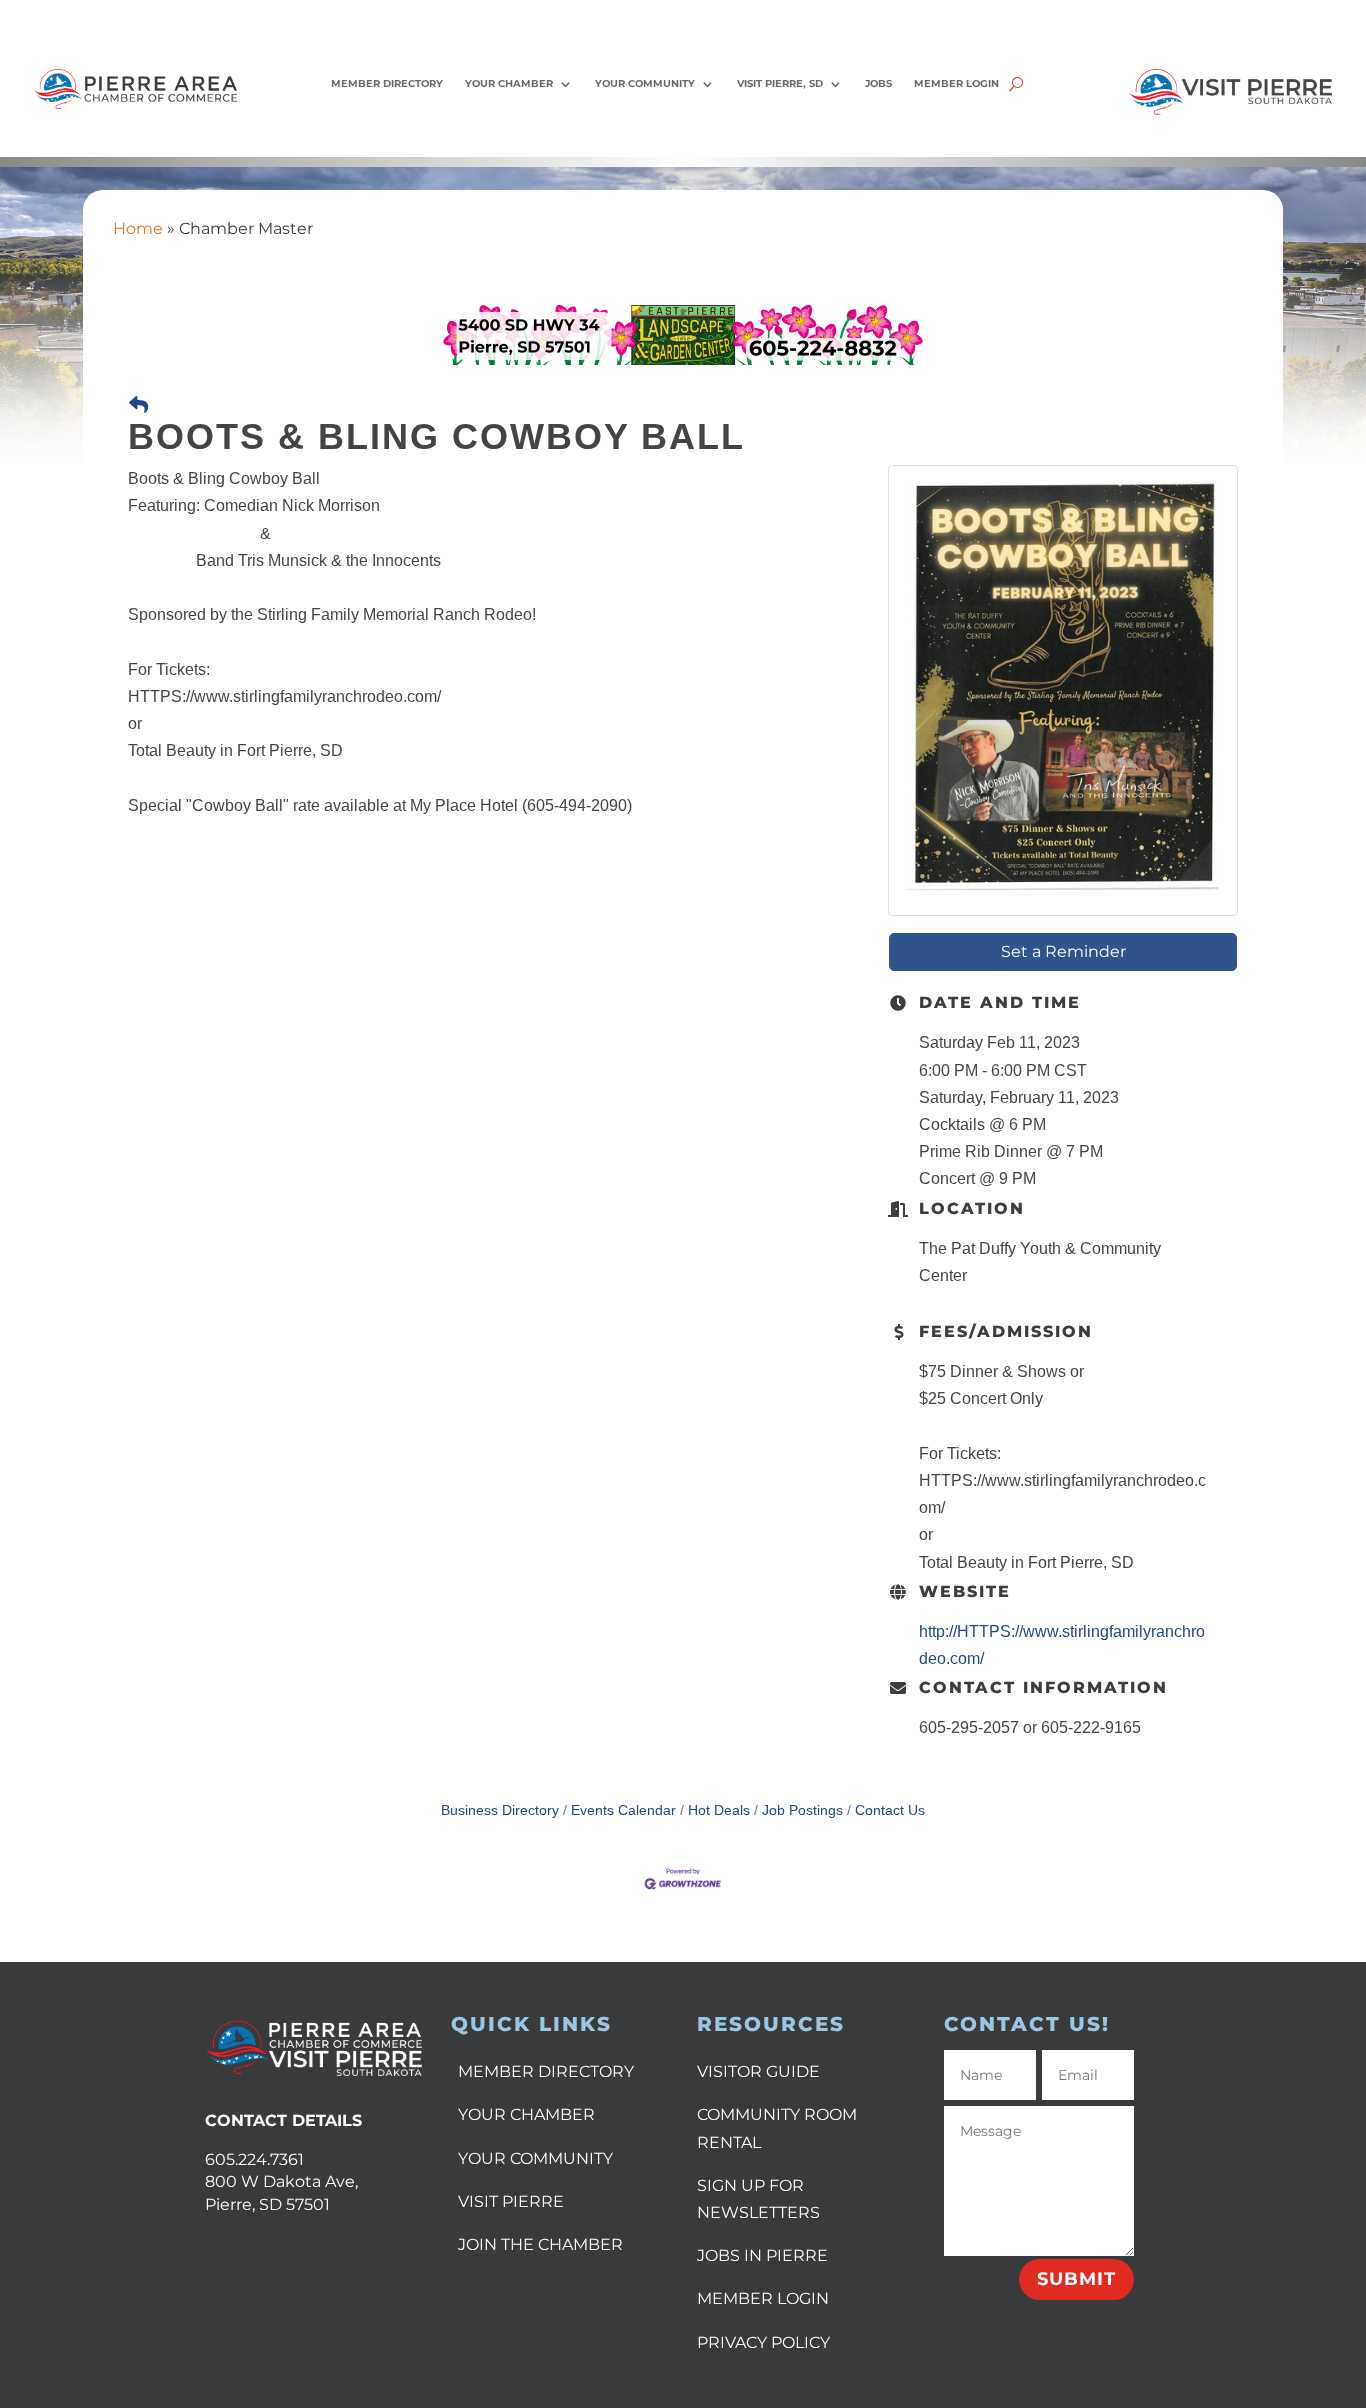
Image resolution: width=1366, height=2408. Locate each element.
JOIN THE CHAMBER (540, 2244)
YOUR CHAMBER (526, 2114)
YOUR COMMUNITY (535, 2158)
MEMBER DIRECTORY (546, 2071)
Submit (1076, 2279)
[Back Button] (138, 405)
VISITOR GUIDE (758, 2071)
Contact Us (890, 1810)
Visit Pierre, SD (780, 83)
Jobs (878, 83)
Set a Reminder (1063, 951)
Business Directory (500, 1810)
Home (138, 228)
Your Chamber (509, 83)
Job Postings (802, 1810)
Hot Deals (719, 1810)
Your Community (645, 83)
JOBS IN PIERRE (762, 2255)
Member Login (956, 83)
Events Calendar (623, 1810)
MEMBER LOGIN (763, 2298)
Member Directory (387, 83)
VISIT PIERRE (511, 2201)
